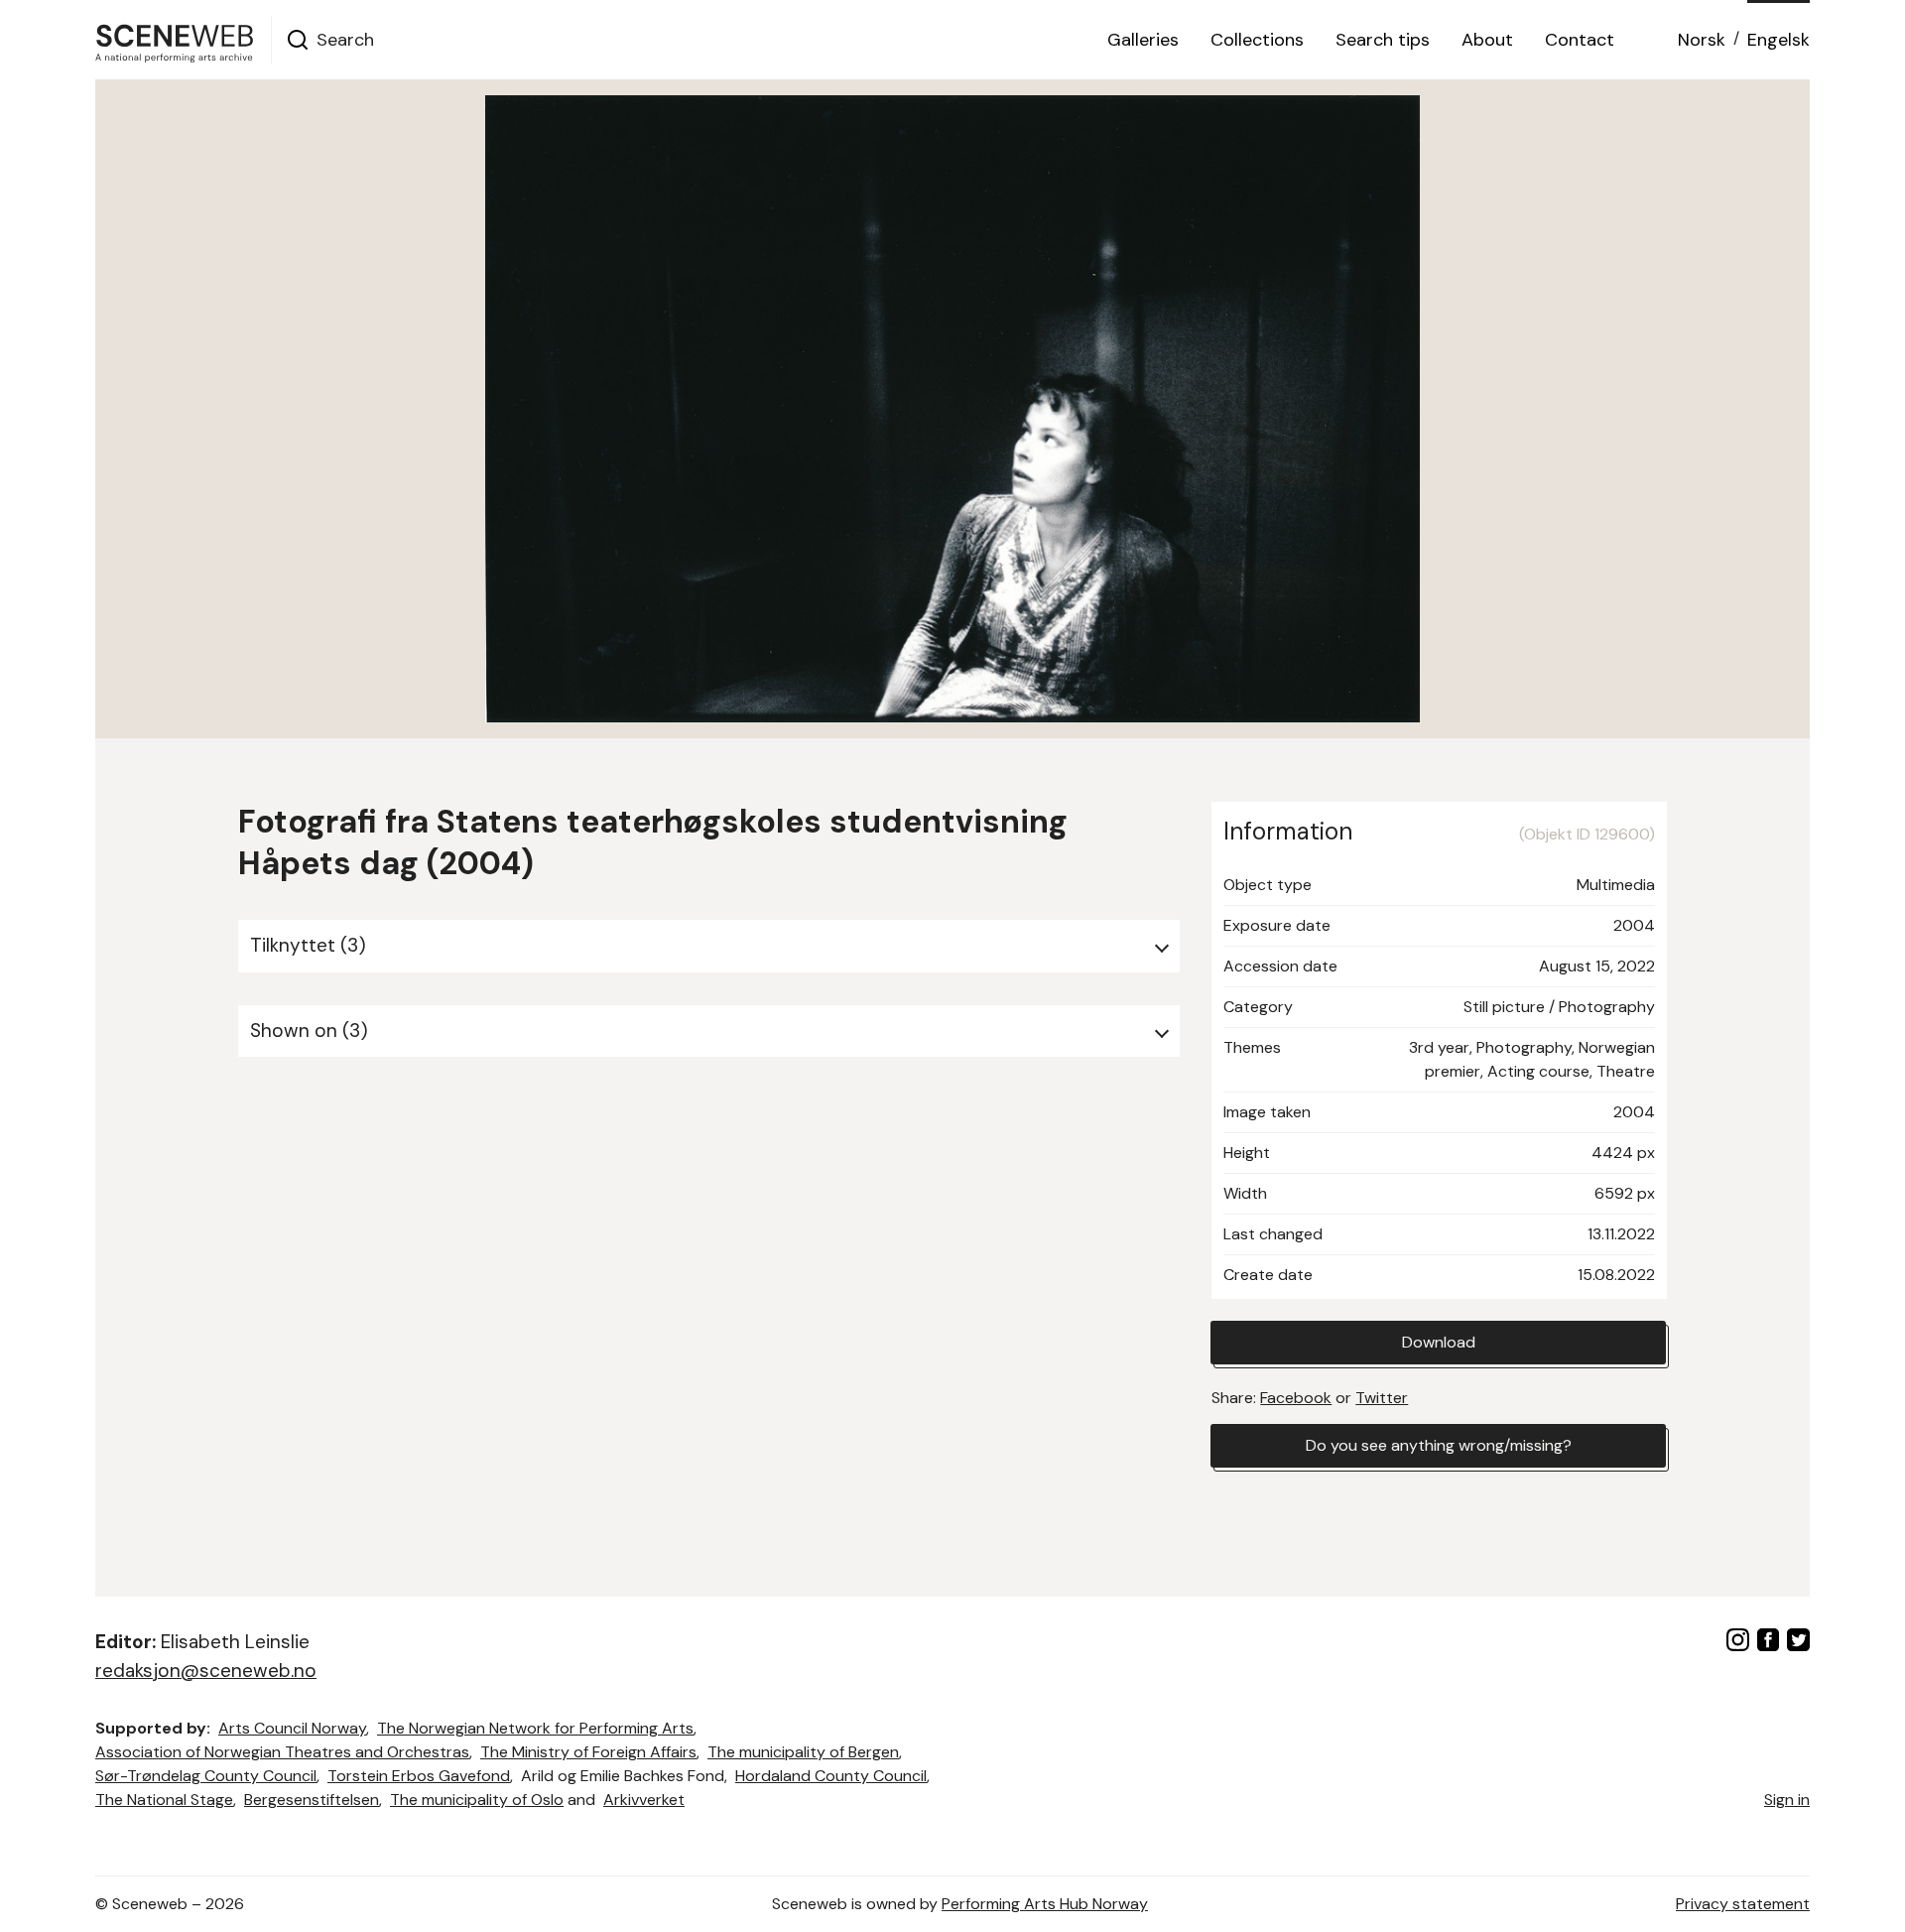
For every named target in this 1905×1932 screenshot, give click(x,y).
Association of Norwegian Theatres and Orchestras (282, 1752)
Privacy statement (1743, 1904)
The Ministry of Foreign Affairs (588, 1752)
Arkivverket (644, 1800)
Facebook (1296, 1398)
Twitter (1382, 1398)
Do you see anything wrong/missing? (1439, 1445)
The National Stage (164, 1800)
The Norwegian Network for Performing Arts (535, 1728)
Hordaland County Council (831, 1776)
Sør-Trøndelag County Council (206, 1776)
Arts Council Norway (292, 1728)
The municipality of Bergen (803, 1752)
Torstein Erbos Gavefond (419, 1776)
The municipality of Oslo (477, 1800)
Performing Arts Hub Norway (1045, 1904)
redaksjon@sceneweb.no (206, 1671)
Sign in (1787, 1800)
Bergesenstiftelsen (312, 1800)
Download (1439, 1342)
